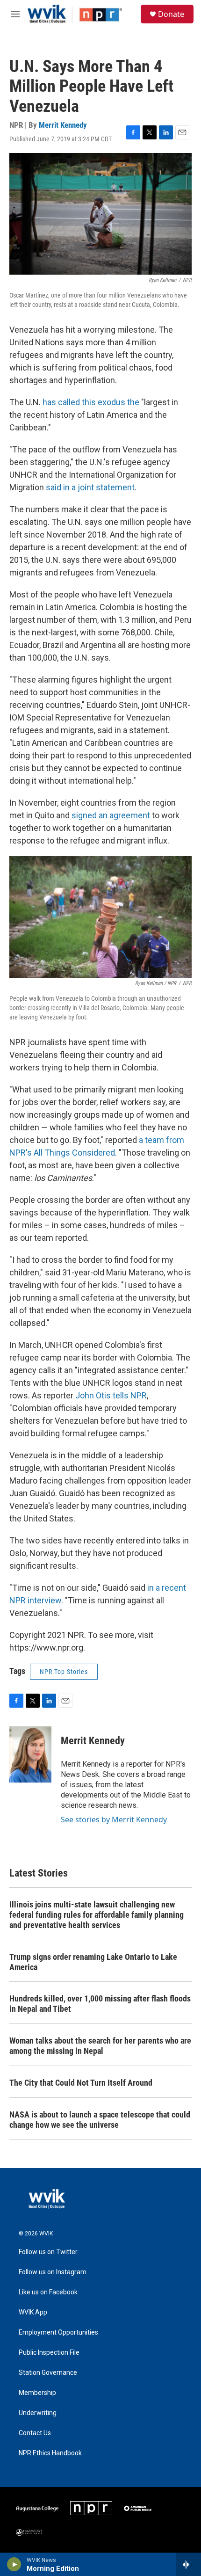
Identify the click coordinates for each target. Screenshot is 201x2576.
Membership (37, 2393)
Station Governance (48, 2373)
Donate (171, 14)
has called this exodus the (91, 402)
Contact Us (35, 2433)
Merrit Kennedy (63, 125)
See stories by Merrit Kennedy (114, 1819)
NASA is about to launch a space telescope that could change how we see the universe (100, 2120)
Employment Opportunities (58, 2332)
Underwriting (38, 2413)
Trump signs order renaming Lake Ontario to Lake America (93, 1962)
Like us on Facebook (48, 2292)
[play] (14, 2564)
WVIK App (33, 2312)
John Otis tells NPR (111, 1395)
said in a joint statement (90, 487)
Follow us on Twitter (48, 2252)
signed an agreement (111, 815)
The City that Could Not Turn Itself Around (81, 2083)
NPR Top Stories (64, 1672)
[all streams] (189, 2564)
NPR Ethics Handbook (50, 2453)
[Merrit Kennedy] (30, 1754)
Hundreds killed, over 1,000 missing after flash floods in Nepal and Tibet (100, 2004)
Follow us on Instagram (53, 2272)
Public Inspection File (49, 2353)
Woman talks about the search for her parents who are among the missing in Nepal (100, 2046)
